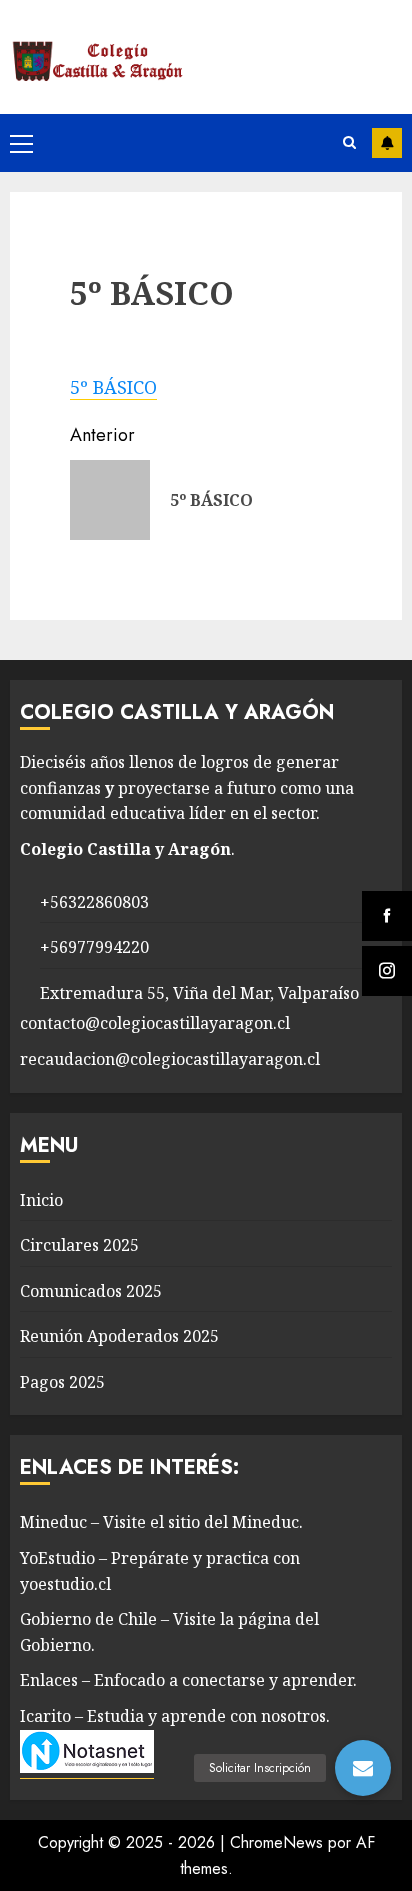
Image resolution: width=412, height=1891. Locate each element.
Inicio (41, 1200)
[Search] (349, 143)
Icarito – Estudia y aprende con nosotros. (175, 1716)
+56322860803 (94, 902)
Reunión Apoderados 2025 (119, 1336)
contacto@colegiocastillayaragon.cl (155, 1023)
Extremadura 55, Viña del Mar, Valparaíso (199, 993)
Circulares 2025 (79, 1245)
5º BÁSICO (113, 387)
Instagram (387, 143)
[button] (363, 1768)
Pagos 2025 (62, 1382)
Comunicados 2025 (91, 1291)
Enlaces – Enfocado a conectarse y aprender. (188, 1680)
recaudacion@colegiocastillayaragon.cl (170, 1059)
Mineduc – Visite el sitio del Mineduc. (161, 1522)
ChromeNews (276, 1842)
